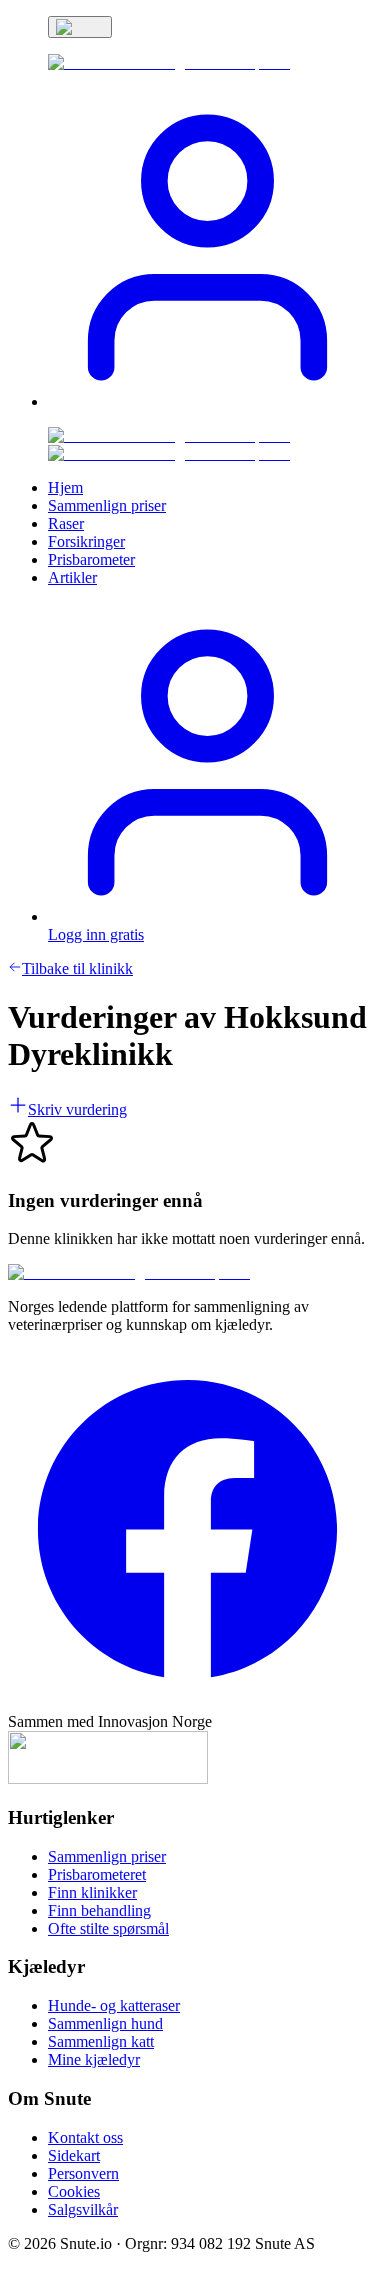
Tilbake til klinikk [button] (77, 968)
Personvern (83, 2173)
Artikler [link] (72, 577)
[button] (207, 401)
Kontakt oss (85, 2137)
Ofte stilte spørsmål (108, 1928)
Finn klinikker (92, 1892)
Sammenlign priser (107, 1856)
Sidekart (74, 2155)
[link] (169, 62)
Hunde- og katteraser (114, 2005)
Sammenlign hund (105, 2023)
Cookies (74, 2191)
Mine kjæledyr (94, 2059)
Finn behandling (99, 1910)
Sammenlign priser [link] (107, 505)
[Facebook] (187, 1703)
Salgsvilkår (83, 2209)
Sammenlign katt (101, 2041)
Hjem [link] (65, 487)
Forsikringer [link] (86, 541)
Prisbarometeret (97, 1874)
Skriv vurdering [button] (77, 1109)
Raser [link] (66, 523)
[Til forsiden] (129, 1272)
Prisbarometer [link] (91, 559)
